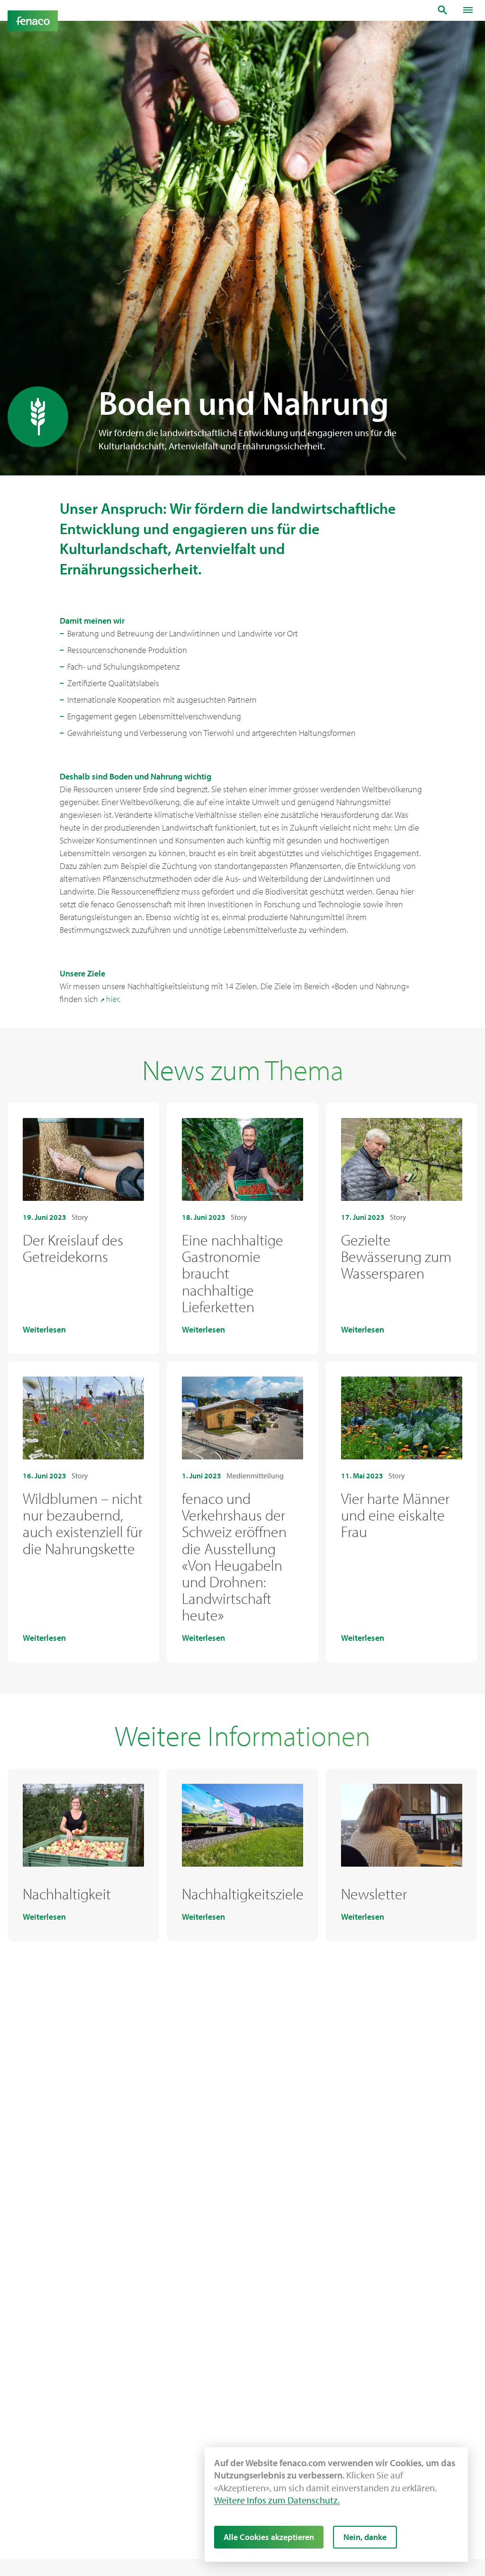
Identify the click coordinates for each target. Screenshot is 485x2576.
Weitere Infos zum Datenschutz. (277, 2500)
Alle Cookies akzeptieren (269, 2537)
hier (112, 999)
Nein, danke (365, 2537)
